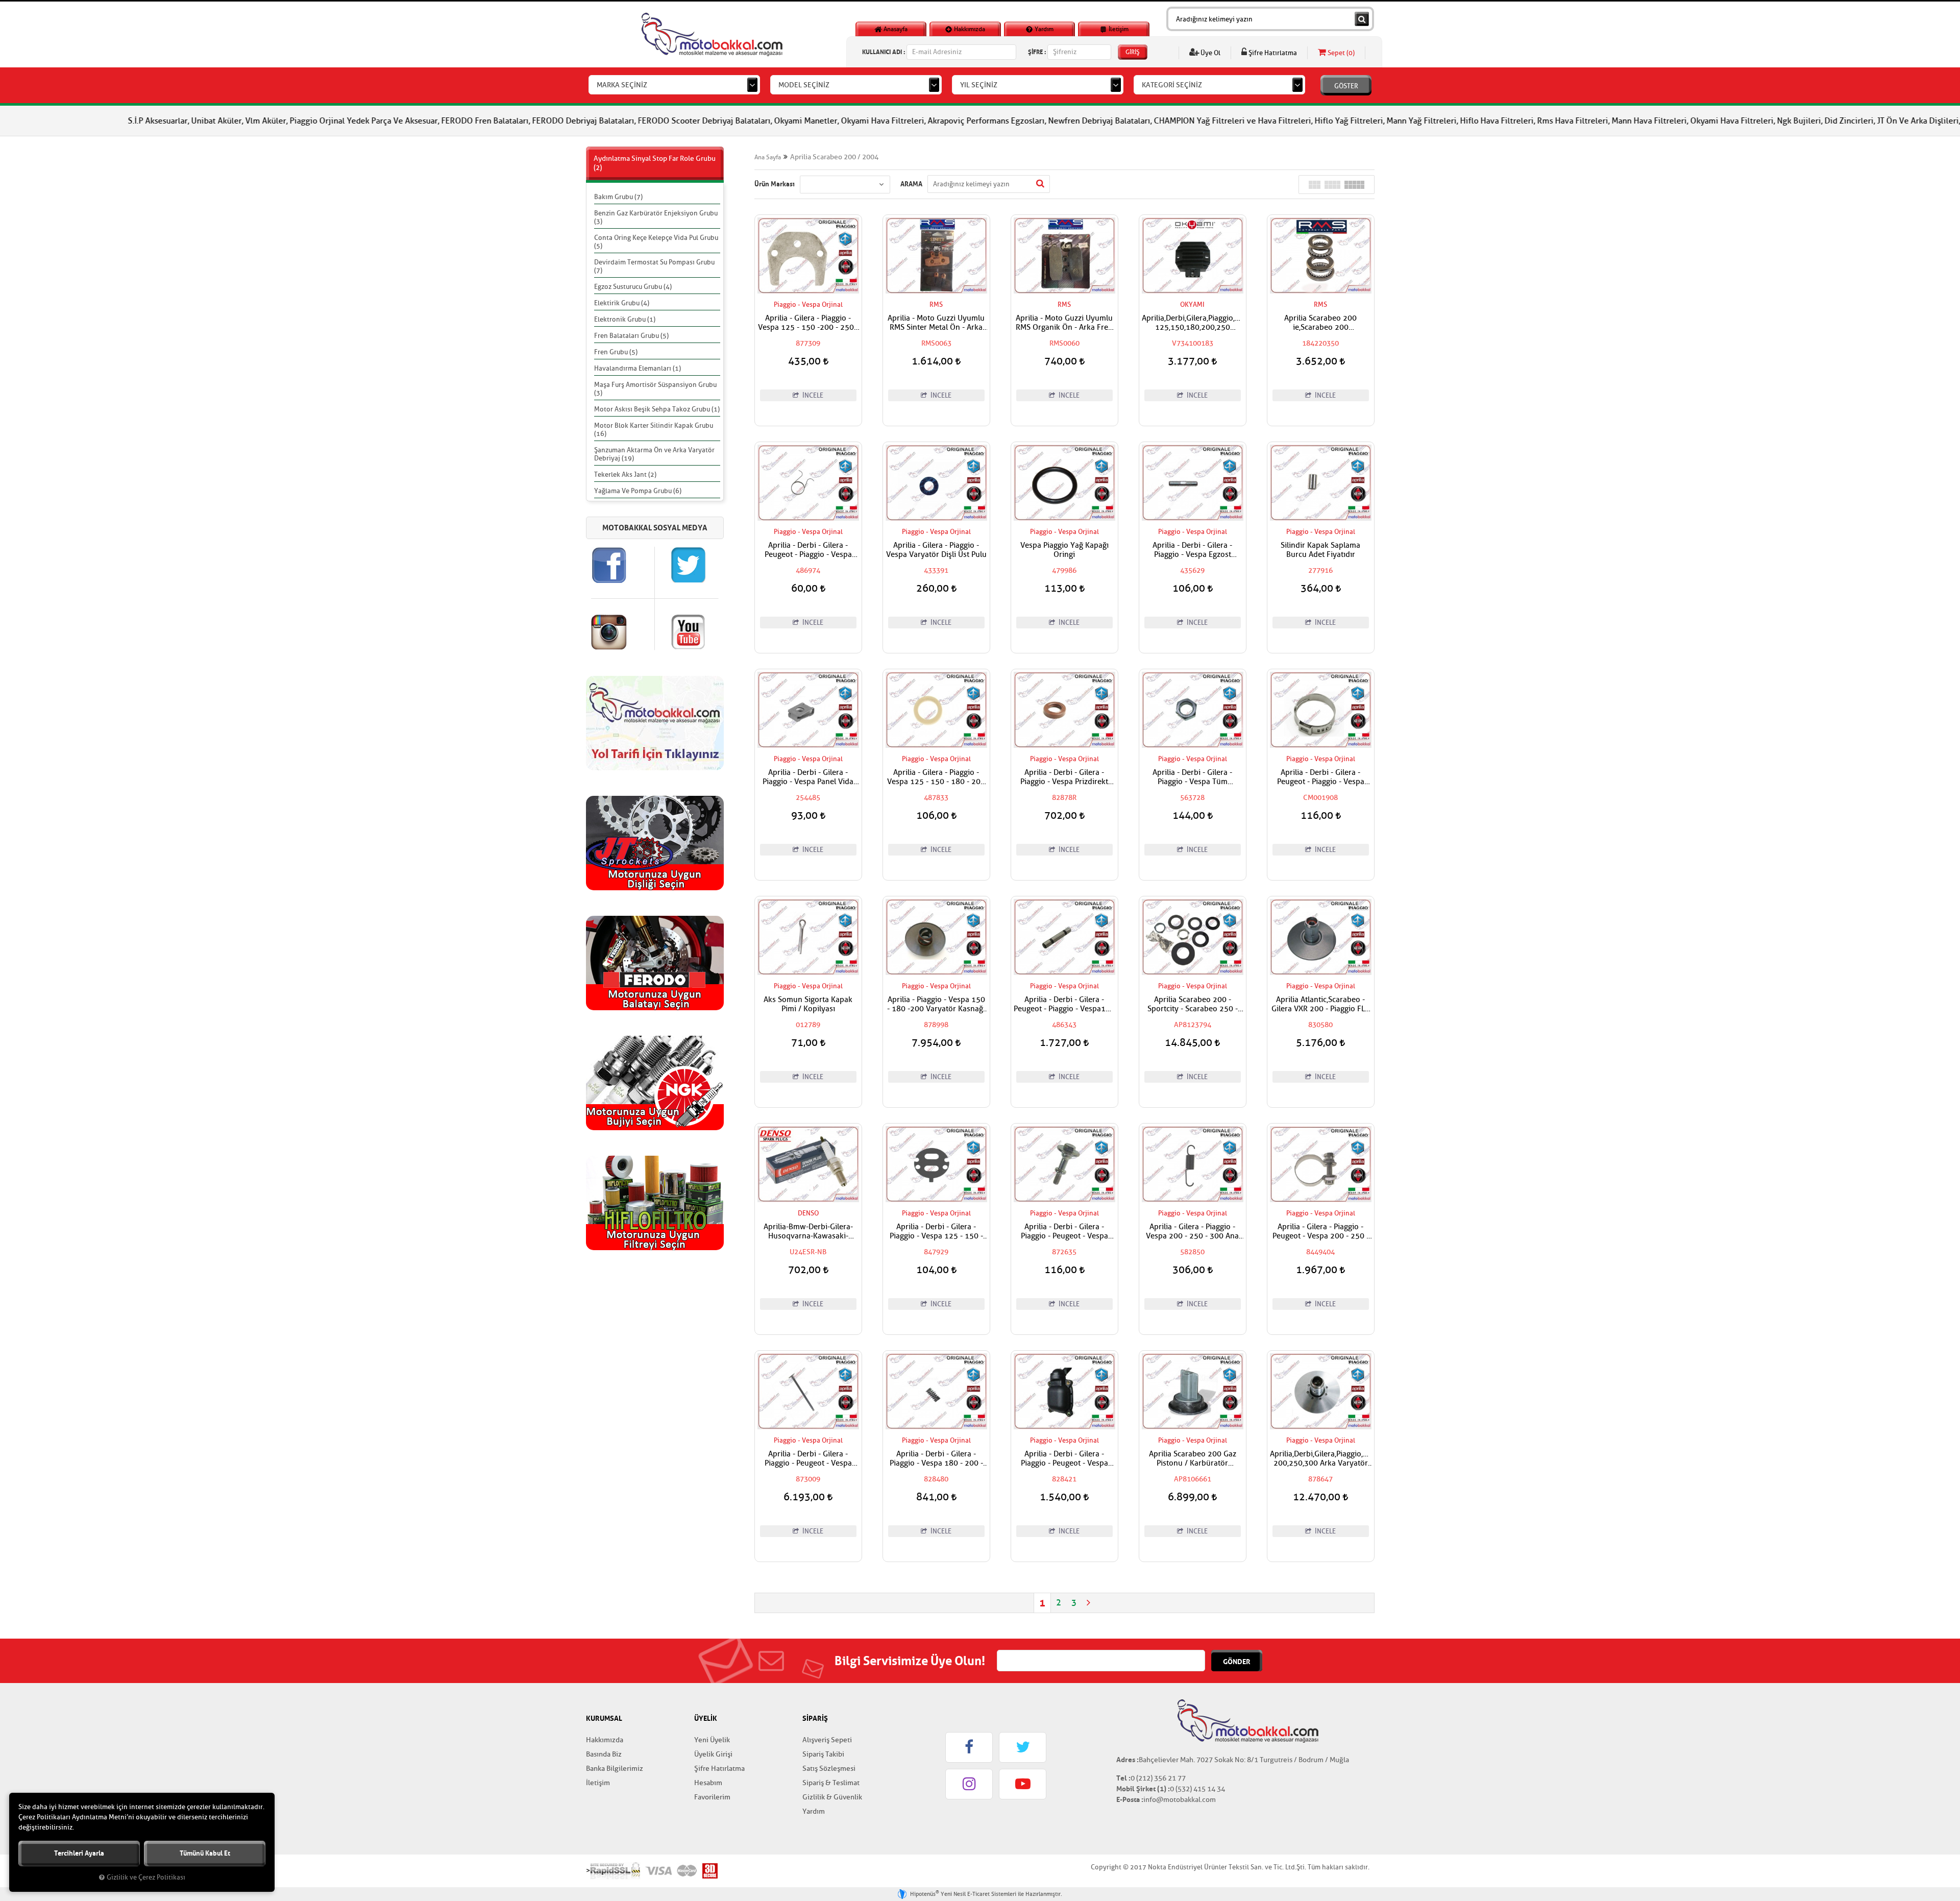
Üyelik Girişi (713, 1754)
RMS (936, 304)
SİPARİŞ (815, 1718)
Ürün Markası (775, 184)
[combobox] (674, 85)
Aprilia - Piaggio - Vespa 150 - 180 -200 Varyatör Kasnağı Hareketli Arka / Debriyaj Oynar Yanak (936, 1005)
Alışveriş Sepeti (827, 1740)
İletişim (1118, 29)
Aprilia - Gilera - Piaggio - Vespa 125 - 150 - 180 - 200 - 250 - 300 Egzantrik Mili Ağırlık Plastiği (936, 777)
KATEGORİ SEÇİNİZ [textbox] (1172, 85)
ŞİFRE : (1037, 52)
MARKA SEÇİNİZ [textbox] (622, 85)
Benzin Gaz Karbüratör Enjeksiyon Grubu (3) (656, 217)
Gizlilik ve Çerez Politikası (146, 1878)
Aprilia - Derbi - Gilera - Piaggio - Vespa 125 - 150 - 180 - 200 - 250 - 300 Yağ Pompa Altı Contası (936, 1232)
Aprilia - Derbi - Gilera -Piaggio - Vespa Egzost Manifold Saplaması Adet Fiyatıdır (1193, 550)
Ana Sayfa (768, 157)
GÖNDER (1237, 1662)
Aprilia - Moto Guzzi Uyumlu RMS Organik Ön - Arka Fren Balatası (1064, 323)
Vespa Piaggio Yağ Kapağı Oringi (1064, 550)
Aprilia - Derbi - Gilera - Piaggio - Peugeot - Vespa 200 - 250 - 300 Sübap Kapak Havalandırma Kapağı (1064, 1459)
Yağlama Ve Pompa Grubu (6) (638, 491)
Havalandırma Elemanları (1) (638, 368)
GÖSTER (1346, 86)
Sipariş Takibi (823, 1754)
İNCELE (812, 395)
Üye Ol (1210, 53)
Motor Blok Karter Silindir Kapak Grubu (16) (654, 430)
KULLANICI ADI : (884, 52)
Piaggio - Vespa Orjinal (808, 304)
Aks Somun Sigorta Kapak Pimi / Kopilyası (808, 1005)
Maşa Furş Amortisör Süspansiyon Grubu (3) (655, 389)
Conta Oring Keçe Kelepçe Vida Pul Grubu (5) (656, 242)
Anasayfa (895, 29)
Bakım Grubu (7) (618, 197)
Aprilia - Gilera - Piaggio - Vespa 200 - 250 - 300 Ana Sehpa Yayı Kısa (1192, 1232)
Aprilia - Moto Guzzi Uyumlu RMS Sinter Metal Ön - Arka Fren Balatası (936, 323)
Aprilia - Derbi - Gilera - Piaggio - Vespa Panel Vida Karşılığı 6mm (808, 777)
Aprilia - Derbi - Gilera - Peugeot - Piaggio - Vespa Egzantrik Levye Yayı (808, 550)
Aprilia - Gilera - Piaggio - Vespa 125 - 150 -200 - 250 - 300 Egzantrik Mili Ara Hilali (808, 323)
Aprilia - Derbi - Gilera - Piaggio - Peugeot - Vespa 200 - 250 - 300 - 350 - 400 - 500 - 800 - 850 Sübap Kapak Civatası (1064, 1232)
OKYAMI (1192, 304)
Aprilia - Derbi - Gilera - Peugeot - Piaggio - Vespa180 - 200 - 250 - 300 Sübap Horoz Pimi (1064, 1005)
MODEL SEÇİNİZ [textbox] (804, 85)
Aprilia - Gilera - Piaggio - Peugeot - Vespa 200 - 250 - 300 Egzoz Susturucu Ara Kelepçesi (1321, 1232)
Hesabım (708, 1783)
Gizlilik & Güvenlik (832, 1797)
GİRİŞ (1133, 52)
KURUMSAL (604, 1718)
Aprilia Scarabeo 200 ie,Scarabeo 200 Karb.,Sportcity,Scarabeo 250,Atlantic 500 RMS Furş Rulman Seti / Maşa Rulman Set (1320, 323)
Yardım (1043, 29)
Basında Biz (604, 1754)
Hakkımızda (969, 29)
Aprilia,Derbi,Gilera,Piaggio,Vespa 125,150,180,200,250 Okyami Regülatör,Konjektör (1193, 323)
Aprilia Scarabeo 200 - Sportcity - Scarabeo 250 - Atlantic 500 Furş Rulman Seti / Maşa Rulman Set (1193, 1005)
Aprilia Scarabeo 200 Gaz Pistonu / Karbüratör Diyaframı (1193, 1459)
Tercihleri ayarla (79, 1853)
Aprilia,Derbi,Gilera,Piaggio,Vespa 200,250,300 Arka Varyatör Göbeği (1321, 1459)
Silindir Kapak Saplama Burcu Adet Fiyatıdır (1320, 550)
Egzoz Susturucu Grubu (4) (633, 287)
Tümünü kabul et (205, 1853)
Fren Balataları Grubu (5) (631, 336)
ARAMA (911, 184)
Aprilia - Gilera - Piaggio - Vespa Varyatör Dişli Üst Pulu (936, 550)
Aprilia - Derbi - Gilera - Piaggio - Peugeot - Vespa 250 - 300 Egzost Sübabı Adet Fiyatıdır (808, 1459)
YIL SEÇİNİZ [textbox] (979, 85)
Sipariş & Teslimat (831, 1783)
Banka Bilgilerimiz (615, 1769)
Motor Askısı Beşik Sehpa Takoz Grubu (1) (657, 409)
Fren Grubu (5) (616, 352)
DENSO (808, 1213)
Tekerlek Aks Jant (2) (625, 474)
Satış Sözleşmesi (829, 1769)
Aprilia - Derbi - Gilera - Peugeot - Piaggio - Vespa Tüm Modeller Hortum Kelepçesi (1321, 777)
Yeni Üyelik (712, 1740)
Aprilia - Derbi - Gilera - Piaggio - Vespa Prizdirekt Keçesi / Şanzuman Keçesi (1064, 777)
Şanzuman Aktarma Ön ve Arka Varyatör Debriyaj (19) (654, 454)
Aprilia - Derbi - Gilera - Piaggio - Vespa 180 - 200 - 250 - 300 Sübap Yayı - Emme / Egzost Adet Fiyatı (936, 1459)
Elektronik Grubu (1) (625, 319)
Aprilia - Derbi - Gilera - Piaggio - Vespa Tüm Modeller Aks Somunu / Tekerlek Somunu (1193, 777)
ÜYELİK (706, 1718)
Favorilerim (712, 1797)
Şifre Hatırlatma (1272, 53)
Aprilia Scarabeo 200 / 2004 (834, 157)
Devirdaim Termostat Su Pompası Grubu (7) (654, 266)
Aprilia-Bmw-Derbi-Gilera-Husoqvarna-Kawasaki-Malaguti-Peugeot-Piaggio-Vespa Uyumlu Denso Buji (808, 1232)
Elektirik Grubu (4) (622, 303)
